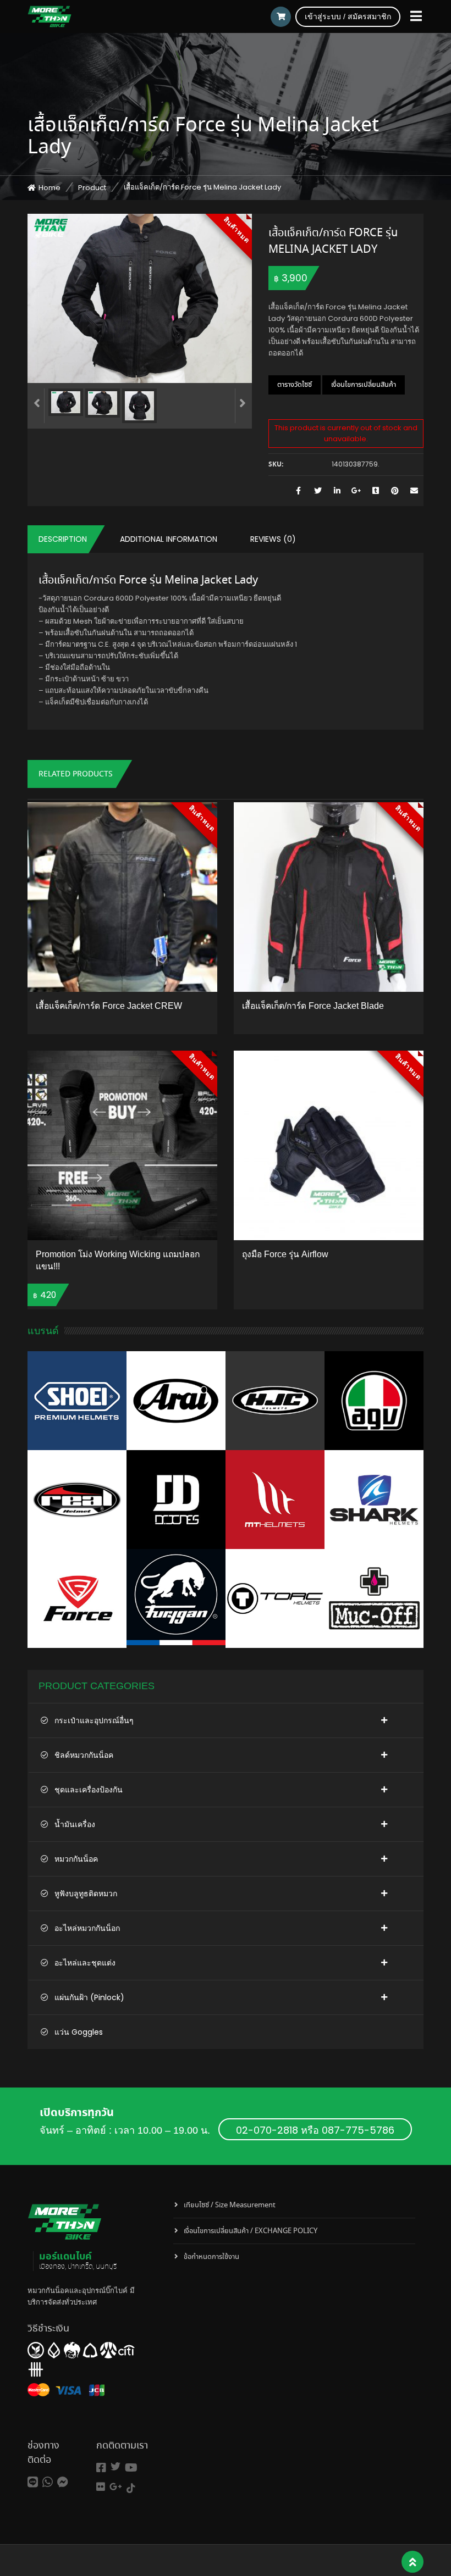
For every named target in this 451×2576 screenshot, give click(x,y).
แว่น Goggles (79, 2032)
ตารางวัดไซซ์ (295, 385)
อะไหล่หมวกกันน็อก (87, 1928)
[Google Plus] (356, 491)
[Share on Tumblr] (375, 491)
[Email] (414, 491)
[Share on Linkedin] (337, 491)
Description (63, 539)
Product (92, 188)
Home (50, 188)
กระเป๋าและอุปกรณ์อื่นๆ (94, 1720)
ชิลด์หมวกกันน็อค (84, 1755)
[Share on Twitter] (318, 491)
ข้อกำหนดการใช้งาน (211, 2257)
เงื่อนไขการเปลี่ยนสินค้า (364, 385)
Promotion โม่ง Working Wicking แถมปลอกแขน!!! (118, 1260)
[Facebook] (101, 2468)
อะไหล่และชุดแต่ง (85, 1963)
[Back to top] (413, 2562)
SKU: (276, 465)
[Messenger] (63, 2482)
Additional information (169, 539)
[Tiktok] (131, 2488)
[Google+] (116, 2487)
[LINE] (33, 2482)
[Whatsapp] (48, 2482)
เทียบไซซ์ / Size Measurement (230, 2205)
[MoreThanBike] (50, 16)
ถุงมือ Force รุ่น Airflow (285, 1254)
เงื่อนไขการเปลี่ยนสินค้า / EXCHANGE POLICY (251, 2231)
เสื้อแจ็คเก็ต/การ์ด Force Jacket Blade (313, 1006)
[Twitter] (116, 2466)
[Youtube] (131, 2468)
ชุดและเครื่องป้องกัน (89, 1790)
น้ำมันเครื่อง (75, 1824)
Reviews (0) (273, 539)
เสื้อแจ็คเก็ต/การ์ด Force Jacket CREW (109, 1006)
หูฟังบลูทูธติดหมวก (86, 1894)
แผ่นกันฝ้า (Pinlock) (89, 1997)
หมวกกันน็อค (76, 1859)
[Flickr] (101, 2487)
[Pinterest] (395, 491)
